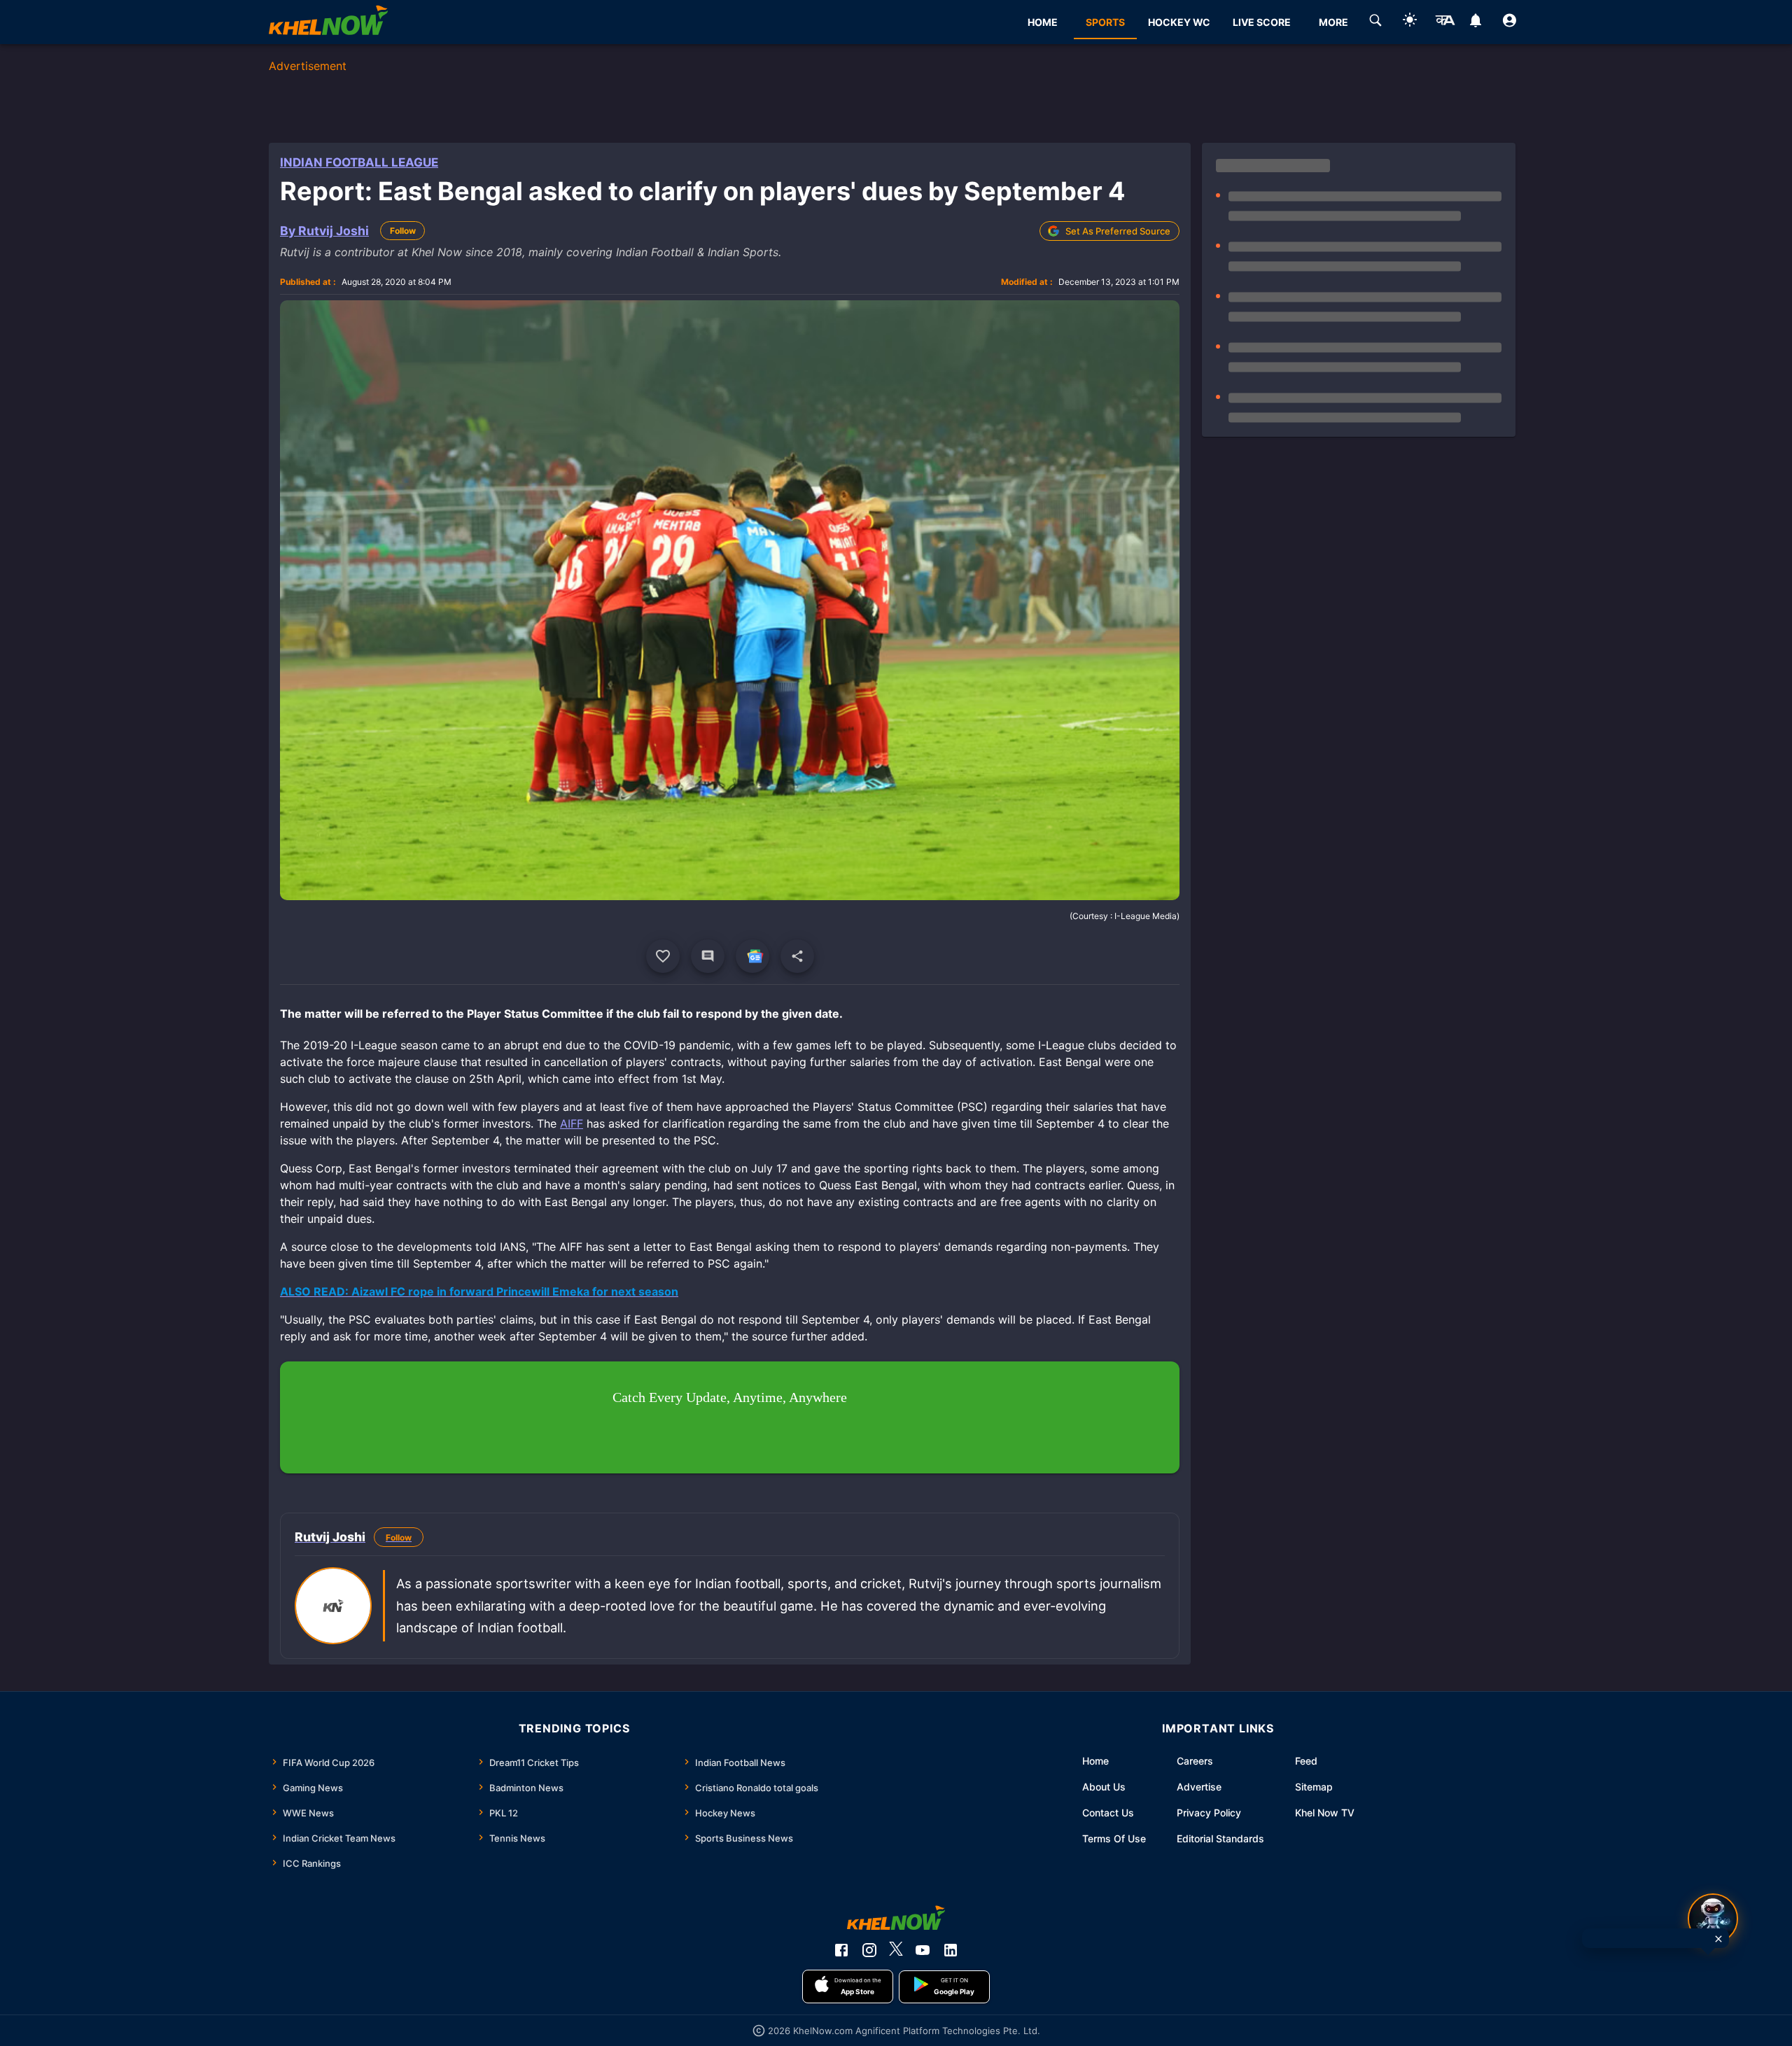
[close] (1718, 1939)
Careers (1195, 1761)
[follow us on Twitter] (896, 1950)
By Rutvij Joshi (324, 231)
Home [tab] (1043, 22)
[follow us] (752, 956)
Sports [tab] (1105, 22)
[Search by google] (1375, 22)
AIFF (572, 1123)
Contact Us (1108, 1813)
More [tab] (1333, 22)
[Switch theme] (1410, 22)
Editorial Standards (1220, 1838)
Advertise (1199, 1787)
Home (1095, 1761)
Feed (1306, 1761)
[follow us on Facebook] (841, 1950)
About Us (1104, 1787)
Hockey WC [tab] (1179, 22)
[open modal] (1713, 1919)
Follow (403, 231)
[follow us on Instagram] (869, 1950)
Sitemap (1314, 1787)
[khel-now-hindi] (1445, 22)
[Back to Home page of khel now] (328, 22)
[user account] (1510, 22)
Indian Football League (359, 162)
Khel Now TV (1325, 1813)
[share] (797, 956)
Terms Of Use (1114, 1838)
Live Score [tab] (1262, 22)
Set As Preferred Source (1118, 231)
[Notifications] (1475, 22)
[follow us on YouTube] (923, 1950)
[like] (663, 956)
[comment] (708, 956)
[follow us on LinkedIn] (951, 1950)
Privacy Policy (1209, 1813)
